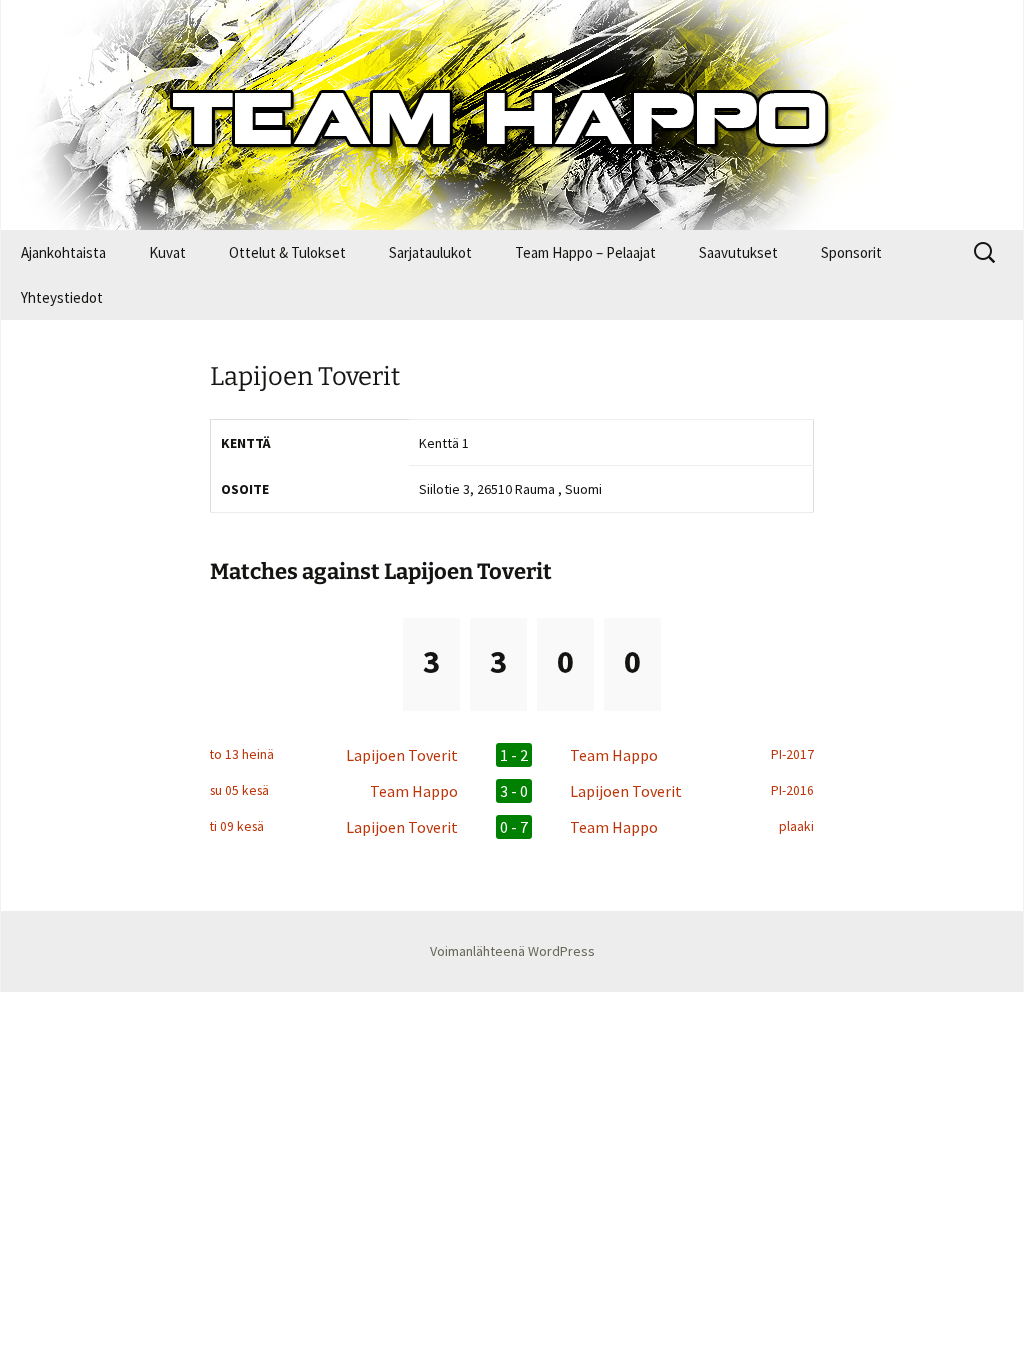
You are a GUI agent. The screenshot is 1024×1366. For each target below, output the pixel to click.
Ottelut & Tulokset (287, 252)
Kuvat (167, 252)
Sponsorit (851, 252)
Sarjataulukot (430, 252)
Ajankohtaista (63, 252)
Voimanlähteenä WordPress (512, 951)
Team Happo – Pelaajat (585, 252)
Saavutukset (738, 252)
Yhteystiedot (62, 297)
